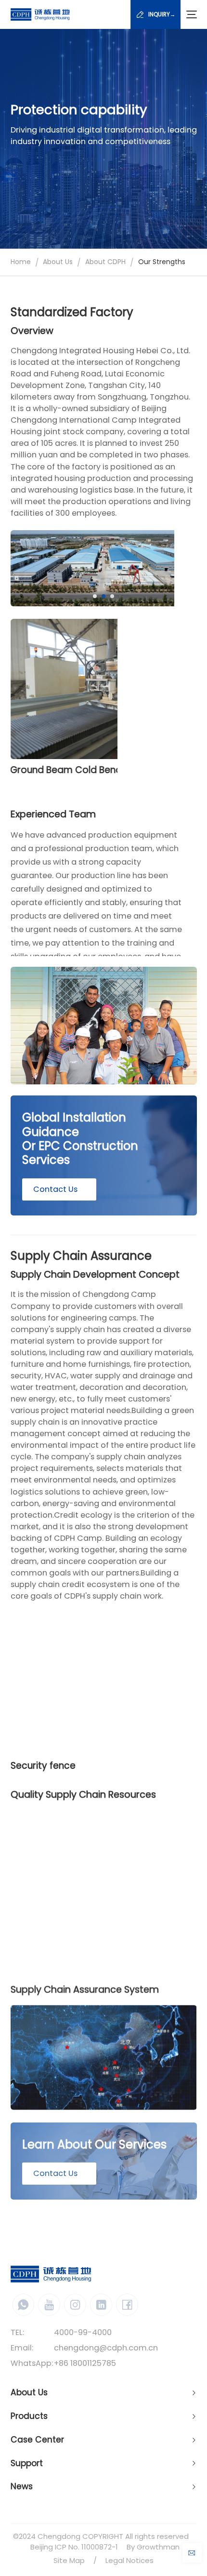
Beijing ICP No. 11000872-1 (74, 2547)
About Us (58, 262)
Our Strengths (162, 262)
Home (21, 262)
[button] (95, 596)
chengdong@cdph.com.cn (106, 2348)
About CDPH (105, 262)
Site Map (69, 2560)
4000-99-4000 (83, 2332)
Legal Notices (129, 2560)
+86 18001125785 (85, 2363)
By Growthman (153, 2547)
